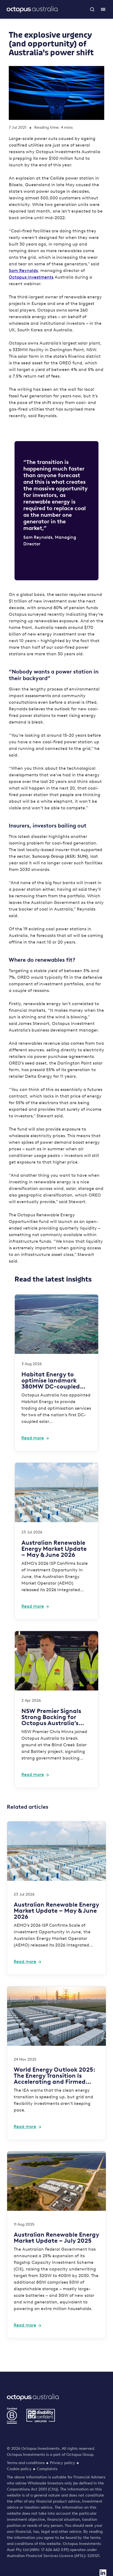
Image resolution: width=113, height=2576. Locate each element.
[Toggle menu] (103, 9)
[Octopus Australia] (32, 9)
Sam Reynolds (23, 270)
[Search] (92, 9)
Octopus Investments (31, 277)
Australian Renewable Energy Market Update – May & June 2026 (54, 1549)
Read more (33, 1438)
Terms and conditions (26, 2463)
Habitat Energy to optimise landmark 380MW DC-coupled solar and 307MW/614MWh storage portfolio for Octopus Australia (51, 1381)
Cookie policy (19, 2469)
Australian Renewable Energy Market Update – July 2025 (56, 2238)
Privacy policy (63, 2463)
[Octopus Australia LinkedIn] (103, 2573)
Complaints (47, 2469)
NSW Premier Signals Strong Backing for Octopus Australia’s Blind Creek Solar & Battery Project (51, 1717)
